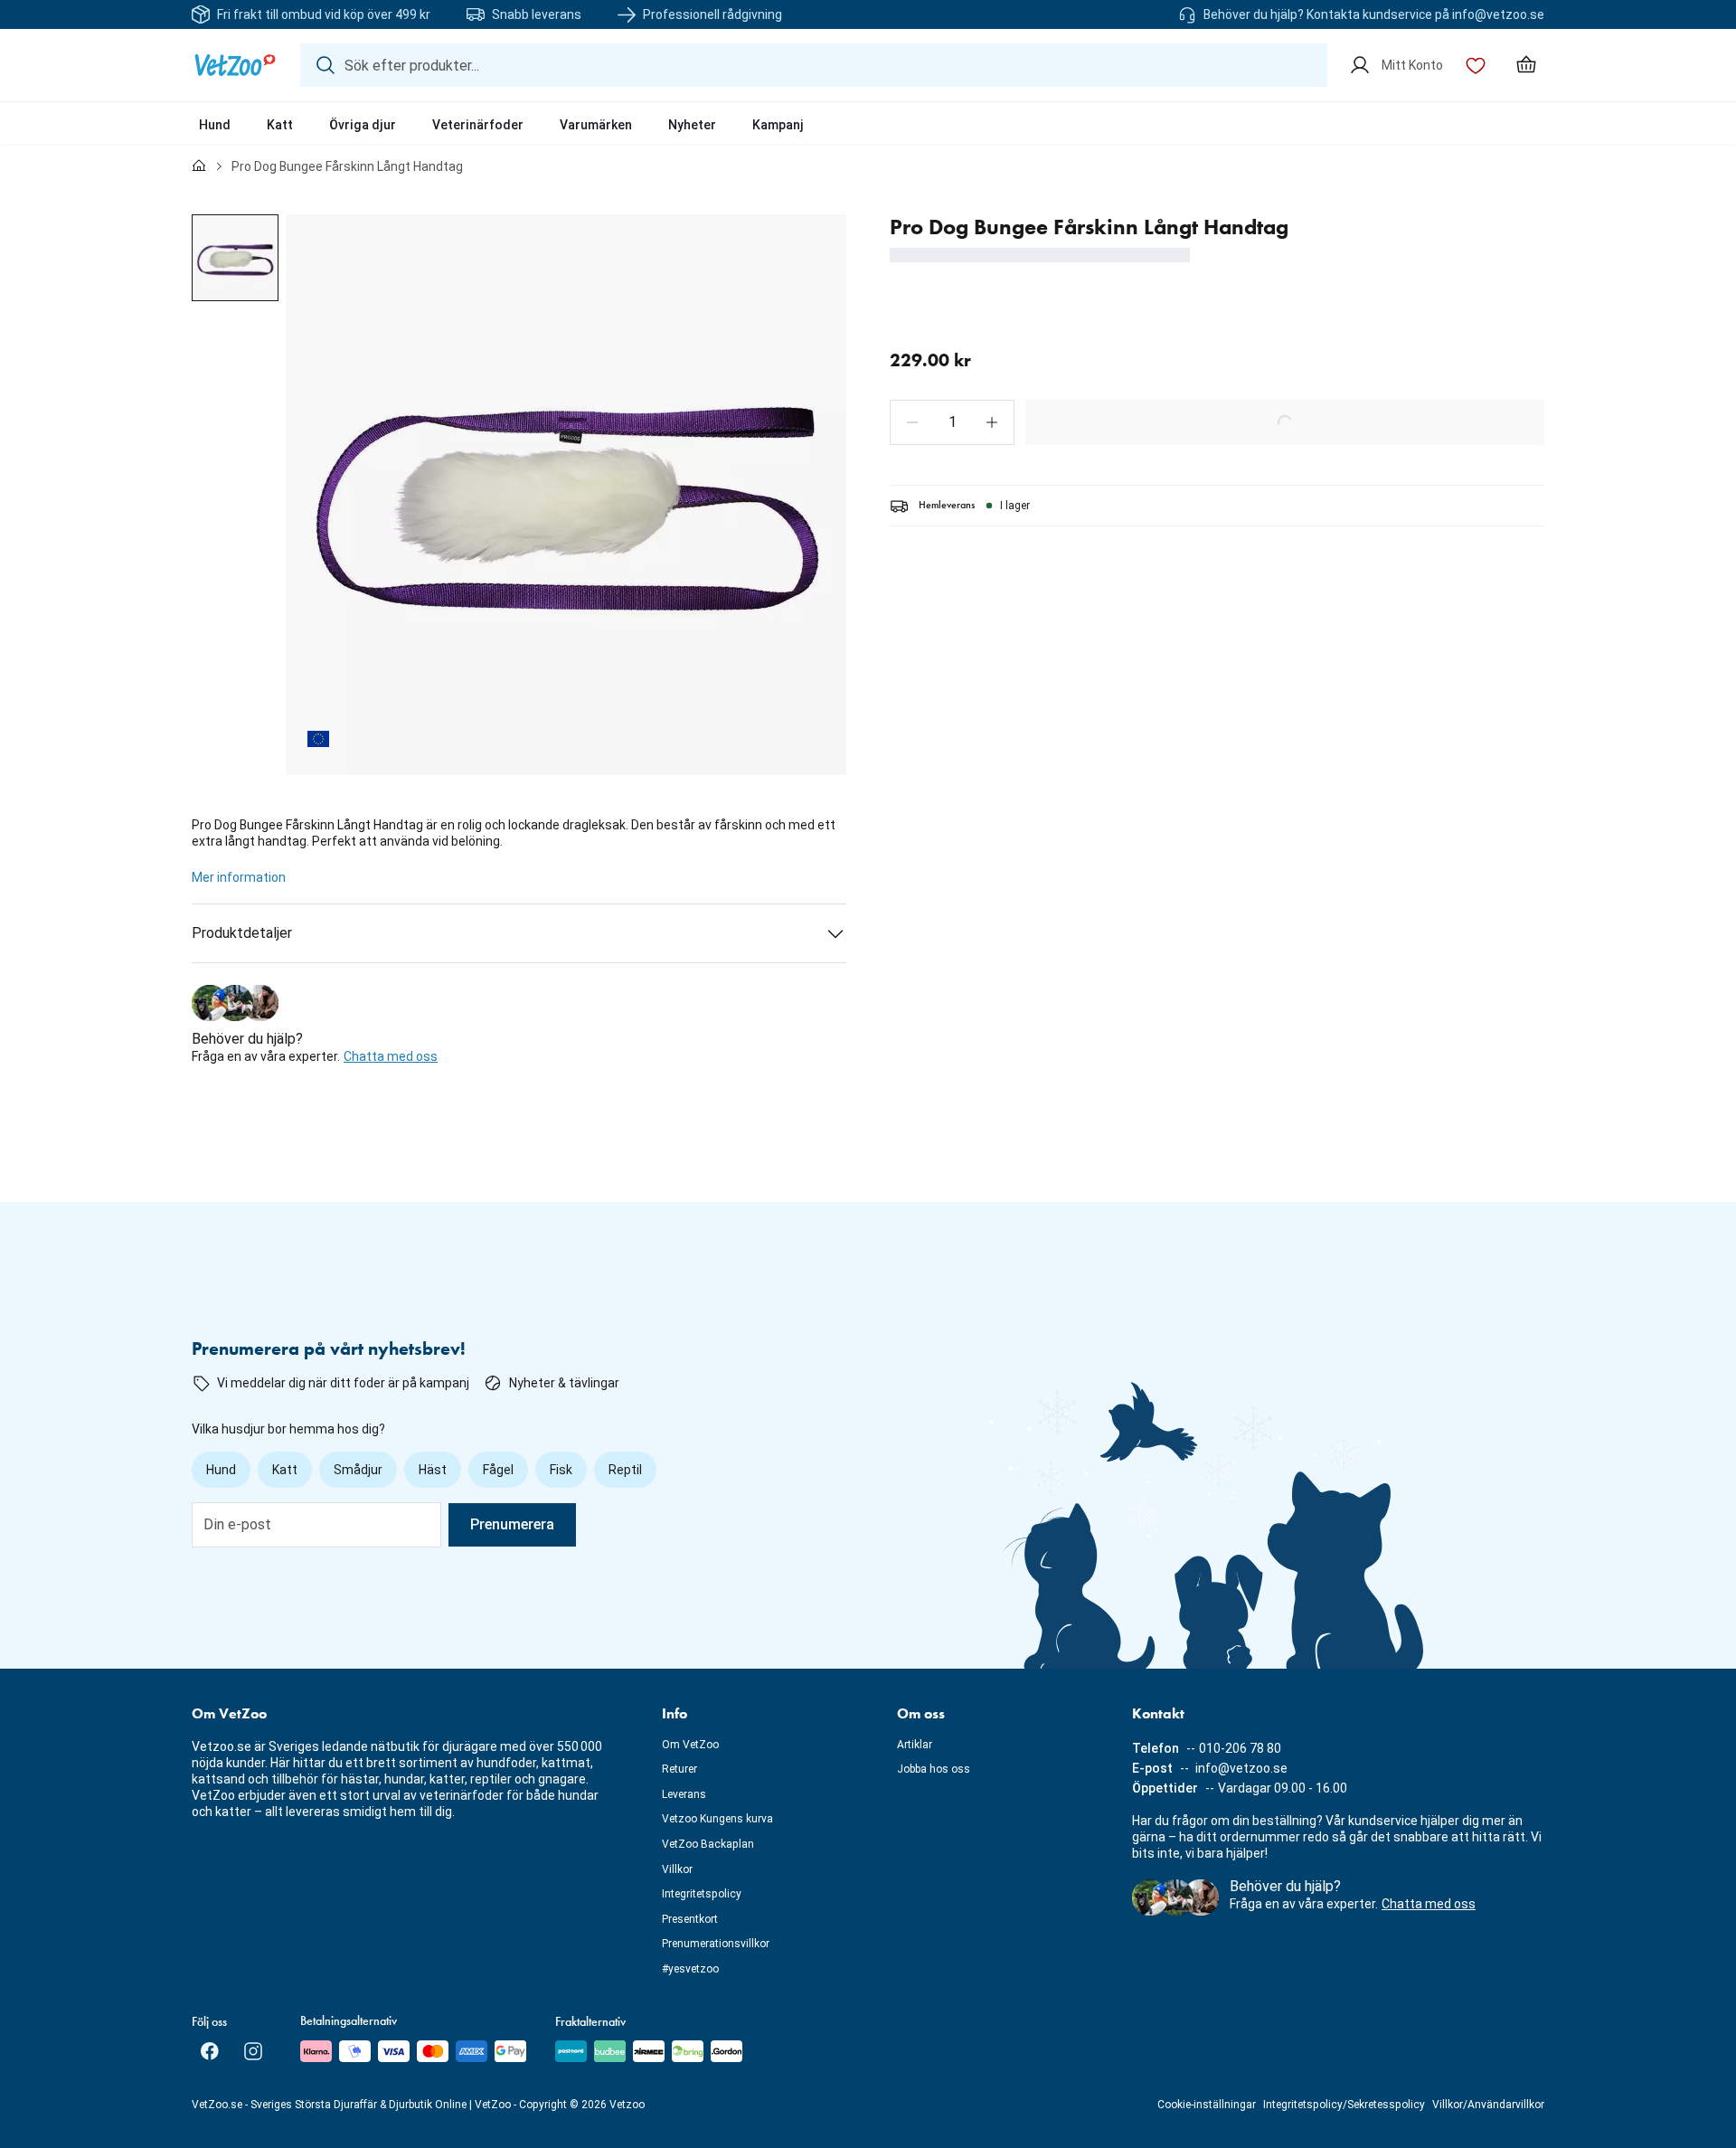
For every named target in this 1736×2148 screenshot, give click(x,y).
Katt (280, 125)
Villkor (677, 1869)
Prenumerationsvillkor (716, 1944)
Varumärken (596, 125)
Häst (433, 1470)
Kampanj (778, 125)
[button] (912, 422)
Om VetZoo (690, 1745)
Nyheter (692, 125)
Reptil (625, 1470)
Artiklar (915, 1745)
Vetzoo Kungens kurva (717, 1819)
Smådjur (358, 1470)
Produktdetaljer (242, 933)
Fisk (561, 1470)
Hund (215, 125)
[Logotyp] (235, 65)
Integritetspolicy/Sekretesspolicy (1344, 2105)
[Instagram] (253, 2051)
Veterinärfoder (478, 125)
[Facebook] (210, 2051)
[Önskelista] (1476, 65)
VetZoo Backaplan (708, 1844)
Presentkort (690, 1919)
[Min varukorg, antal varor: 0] (1526, 65)
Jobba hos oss (934, 1769)
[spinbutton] (952, 422)
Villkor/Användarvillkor (1488, 2105)
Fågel (498, 1470)
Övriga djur (363, 125)
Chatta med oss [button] (391, 1056)
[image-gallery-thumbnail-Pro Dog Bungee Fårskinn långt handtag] (235, 258)
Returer (679, 1769)
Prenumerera (512, 1524)
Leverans (684, 1794)
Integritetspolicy (702, 1894)
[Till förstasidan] (199, 166)
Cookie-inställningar (1207, 2105)
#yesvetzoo (690, 1969)
